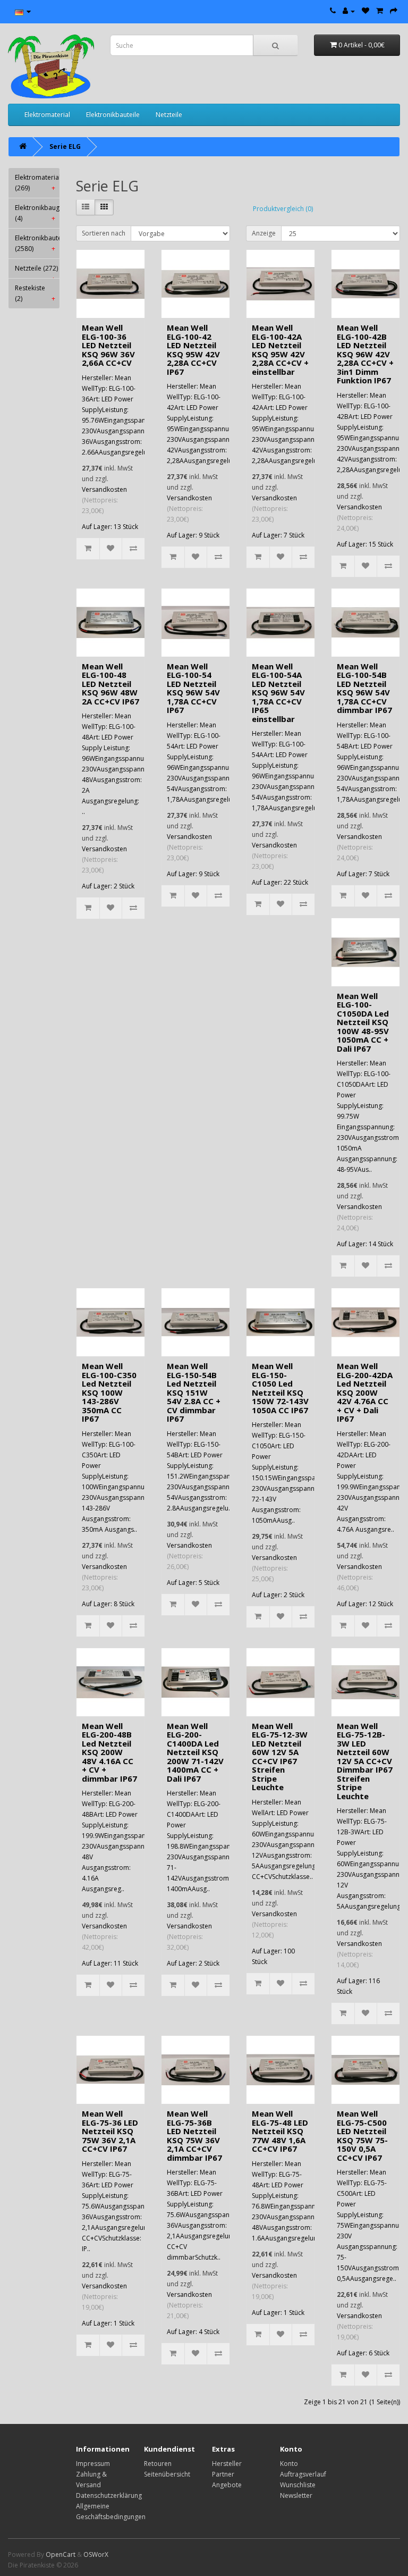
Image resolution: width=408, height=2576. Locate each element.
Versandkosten (104, 489)
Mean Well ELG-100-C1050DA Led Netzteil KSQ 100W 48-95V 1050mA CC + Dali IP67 (363, 1022)
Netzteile (169, 115)
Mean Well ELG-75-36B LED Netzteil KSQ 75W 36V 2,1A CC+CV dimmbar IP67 (194, 2136)
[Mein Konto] (349, 11)
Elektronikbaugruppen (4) (37, 213)
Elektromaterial (47, 115)
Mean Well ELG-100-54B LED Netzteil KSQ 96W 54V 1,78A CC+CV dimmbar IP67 (364, 688)
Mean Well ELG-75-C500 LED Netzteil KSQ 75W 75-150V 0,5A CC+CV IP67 (362, 2136)
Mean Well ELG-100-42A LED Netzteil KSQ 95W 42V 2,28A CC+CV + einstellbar (280, 350)
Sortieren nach (104, 233)
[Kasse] (394, 11)
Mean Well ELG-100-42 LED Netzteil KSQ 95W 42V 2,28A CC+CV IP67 (193, 350)
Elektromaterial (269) (37, 183)
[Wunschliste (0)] (365, 11)
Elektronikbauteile (113, 115)
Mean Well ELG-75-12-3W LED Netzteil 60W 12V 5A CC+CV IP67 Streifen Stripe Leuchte (280, 1757)
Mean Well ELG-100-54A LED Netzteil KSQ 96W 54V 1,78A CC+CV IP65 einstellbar (278, 693)
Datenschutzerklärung (109, 2495)
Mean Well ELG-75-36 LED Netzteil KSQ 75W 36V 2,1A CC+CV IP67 (110, 2131)
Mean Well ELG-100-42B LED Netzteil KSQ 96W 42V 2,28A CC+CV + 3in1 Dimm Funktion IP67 (365, 354)
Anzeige (264, 233)
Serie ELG (65, 146)
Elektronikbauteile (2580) (37, 243)
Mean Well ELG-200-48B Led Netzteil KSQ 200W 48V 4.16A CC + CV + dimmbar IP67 (109, 1752)
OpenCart (61, 2554)
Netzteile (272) (36, 271)
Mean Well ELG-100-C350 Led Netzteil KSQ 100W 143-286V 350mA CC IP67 (109, 1392)
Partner (223, 2474)
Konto (289, 2464)
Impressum (93, 2464)
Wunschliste (298, 2485)
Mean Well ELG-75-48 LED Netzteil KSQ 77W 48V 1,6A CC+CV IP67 (280, 2131)
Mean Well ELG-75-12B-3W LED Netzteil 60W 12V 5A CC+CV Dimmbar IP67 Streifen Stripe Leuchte (365, 1761)
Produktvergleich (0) (283, 209)
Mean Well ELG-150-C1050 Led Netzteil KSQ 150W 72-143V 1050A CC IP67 (280, 1388)
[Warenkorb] (380, 11)
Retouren (158, 2464)
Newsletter (296, 2495)
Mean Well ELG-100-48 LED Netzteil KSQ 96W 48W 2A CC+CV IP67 (110, 684)
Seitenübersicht (167, 2474)
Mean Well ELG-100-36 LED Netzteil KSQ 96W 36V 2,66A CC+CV (108, 345)
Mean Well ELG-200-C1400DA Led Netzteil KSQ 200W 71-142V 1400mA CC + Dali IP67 (195, 1752)
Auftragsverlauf (303, 2474)
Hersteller (227, 2464)
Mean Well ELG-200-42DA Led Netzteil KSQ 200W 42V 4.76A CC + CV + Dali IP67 (365, 1392)
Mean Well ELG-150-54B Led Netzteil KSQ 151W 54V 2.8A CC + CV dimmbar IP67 (194, 1392)
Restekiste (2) (35, 293)
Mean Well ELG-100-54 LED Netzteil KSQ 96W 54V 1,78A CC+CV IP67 (193, 688)
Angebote (227, 2485)
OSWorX (96, 2554)
